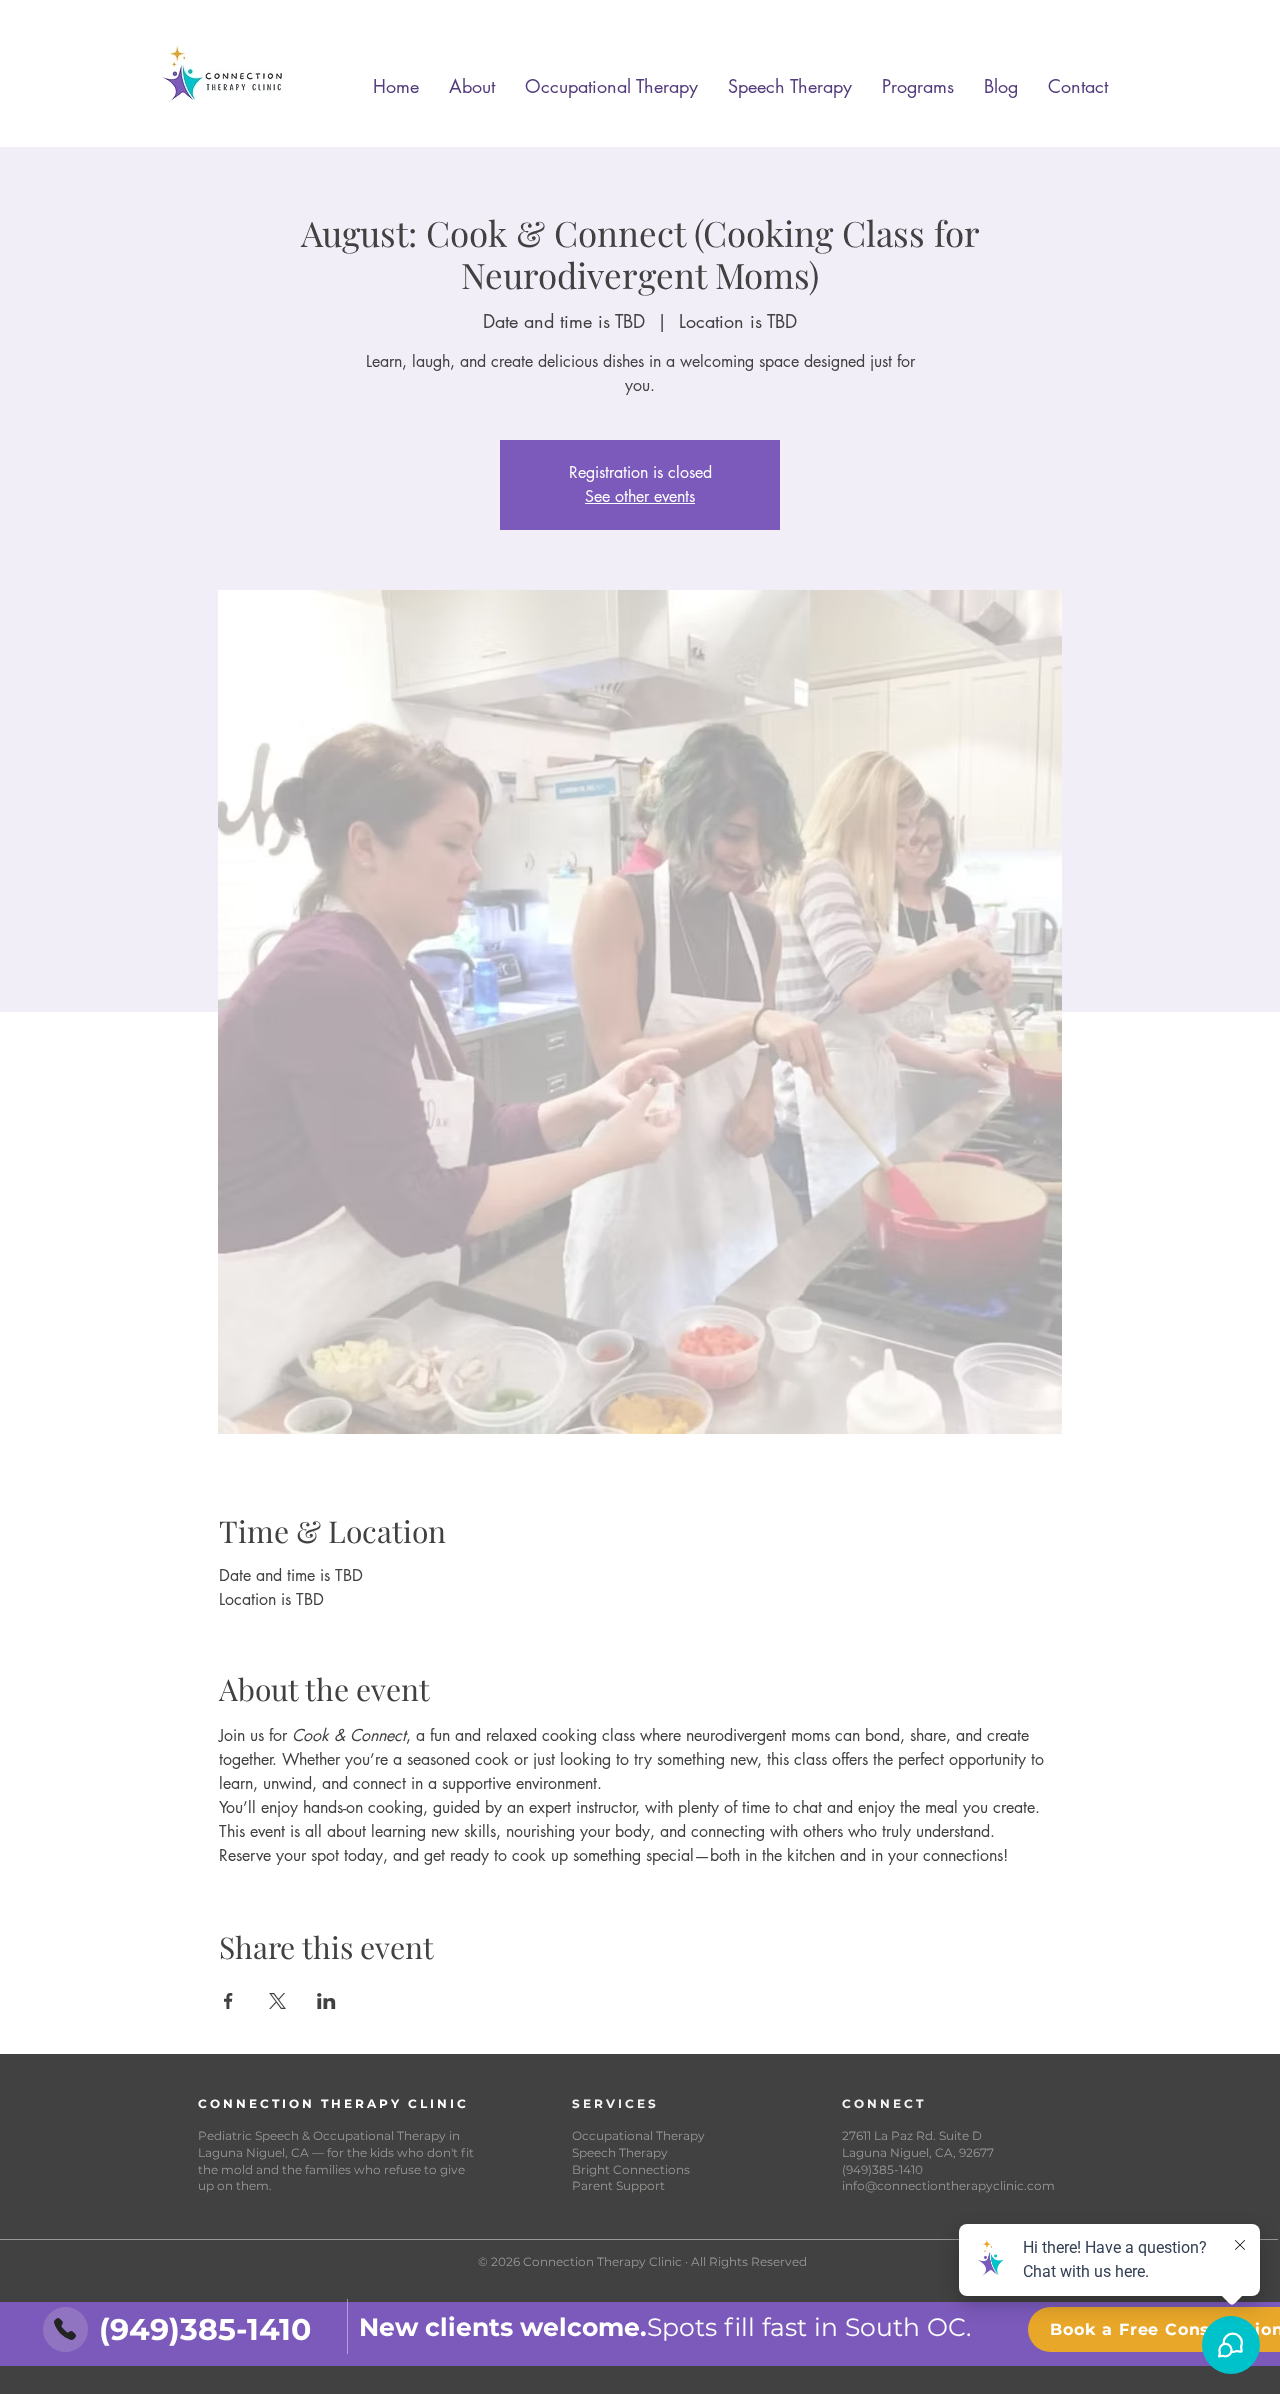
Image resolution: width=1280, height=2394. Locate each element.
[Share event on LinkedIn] (326, 2001)
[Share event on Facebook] (228, 2001)
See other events (640, 496)
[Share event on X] (277, 2001)
